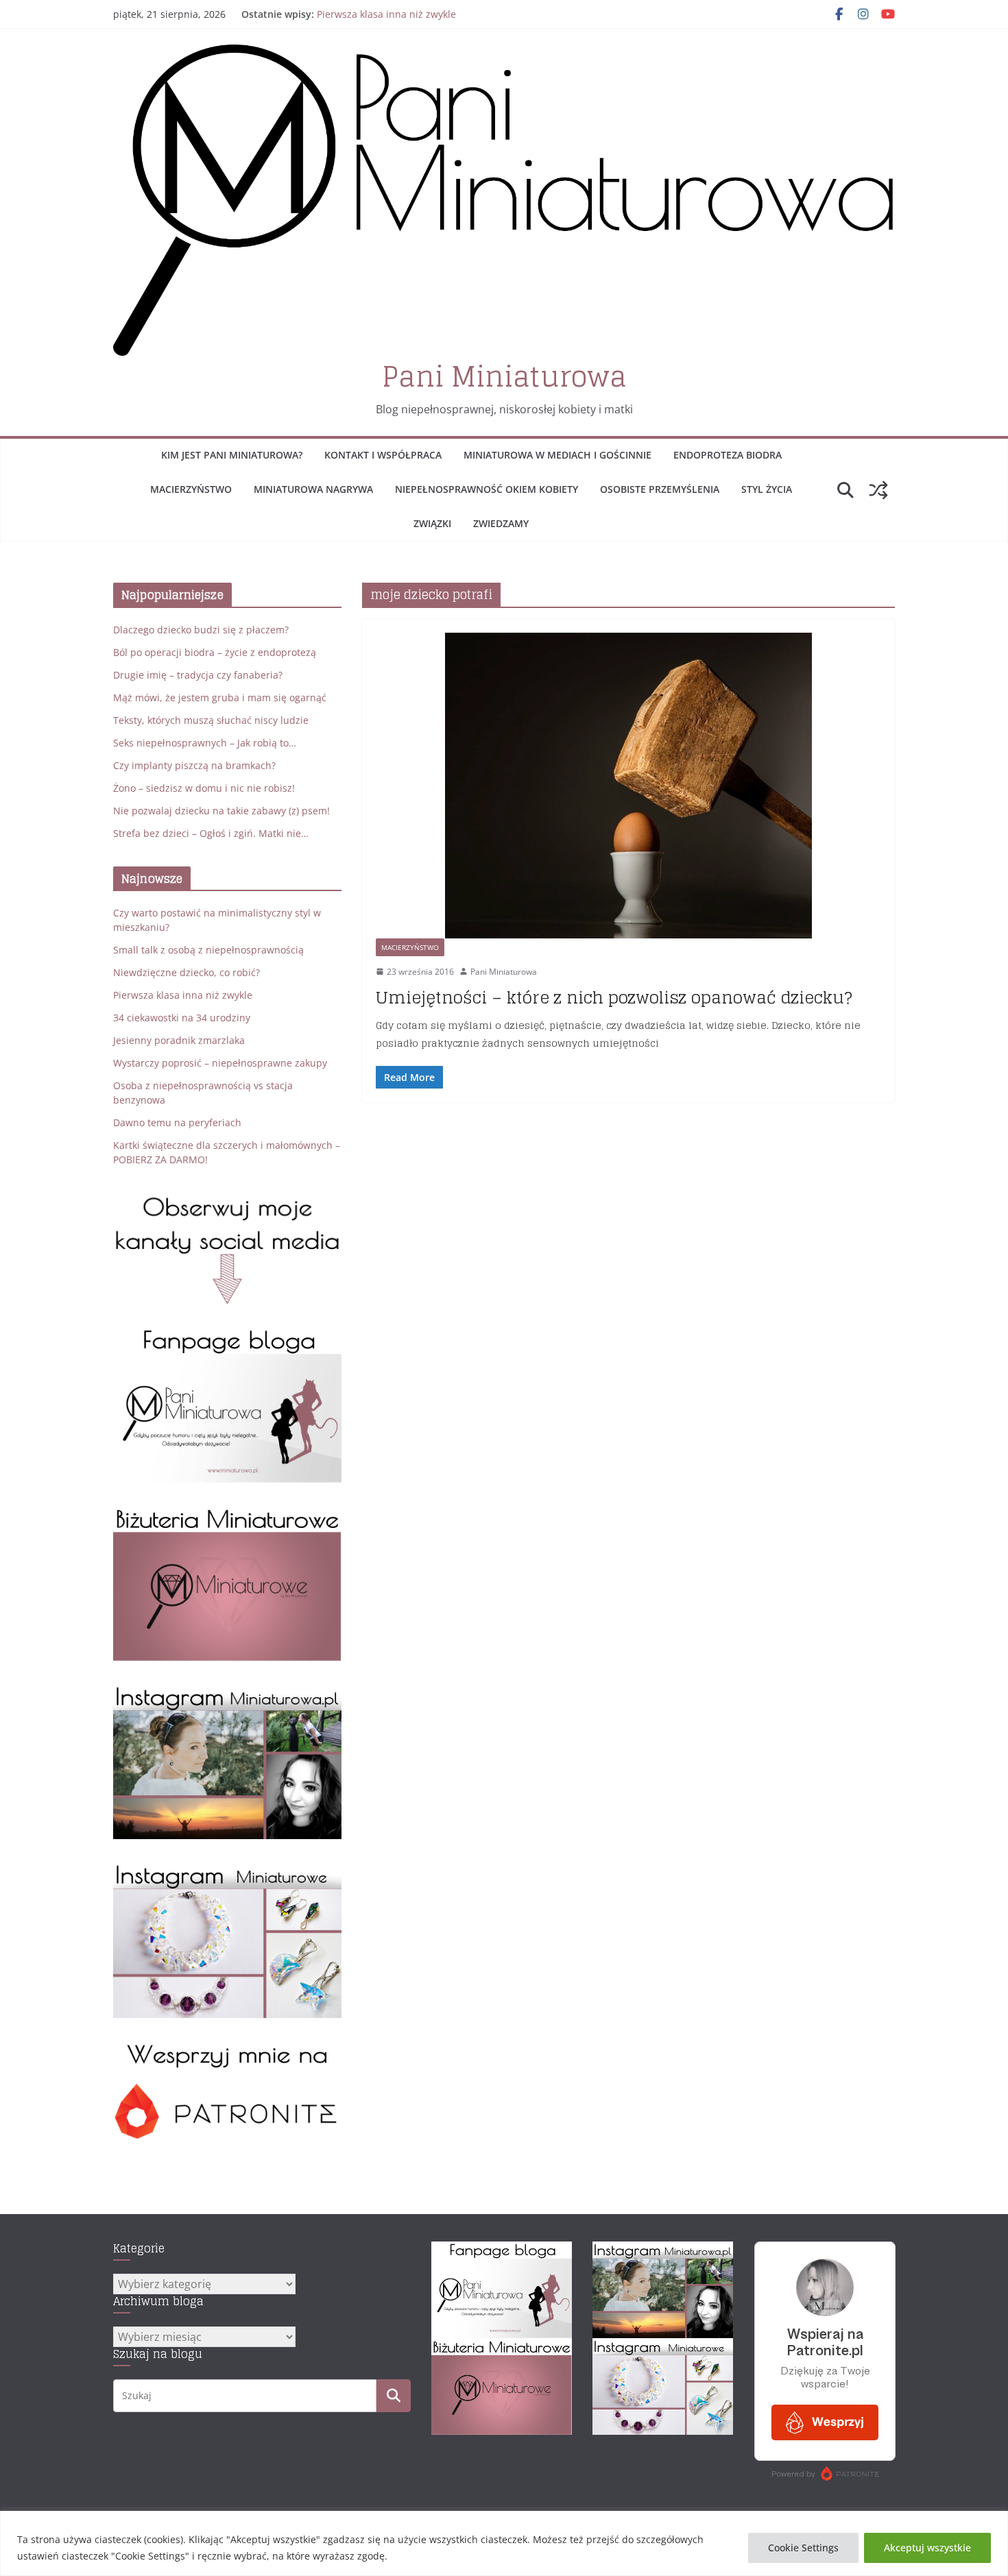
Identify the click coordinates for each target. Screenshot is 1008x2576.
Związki (432, 523)
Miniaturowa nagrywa (313, 489)
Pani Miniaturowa (504, 376)
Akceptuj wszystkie (927, 2548)
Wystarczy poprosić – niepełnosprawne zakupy (220, 1063)
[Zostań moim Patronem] (227, 2049)
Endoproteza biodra (728, 455)
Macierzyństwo (191, 489)
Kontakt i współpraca (383, 455)
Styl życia (767, 489)
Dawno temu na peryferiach (177, 1122)
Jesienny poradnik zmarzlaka (179, 1040)
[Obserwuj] (227, 1691)
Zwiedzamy (501, 523)
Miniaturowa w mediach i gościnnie (557, 455)
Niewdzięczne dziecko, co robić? (187, 972)
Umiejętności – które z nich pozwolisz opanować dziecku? (614, 998)
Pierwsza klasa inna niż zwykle (386, 14)
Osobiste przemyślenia (660, 489)
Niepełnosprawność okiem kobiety (487, 489)
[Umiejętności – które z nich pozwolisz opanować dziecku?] (628, 785)
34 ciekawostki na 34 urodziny (182, 1018)
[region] (504, 2543)
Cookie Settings (803, 2548)
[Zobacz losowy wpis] (878, 490)
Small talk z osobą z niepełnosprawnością (208, 950)
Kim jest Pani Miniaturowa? (232, 455)
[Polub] (227, 1335)
